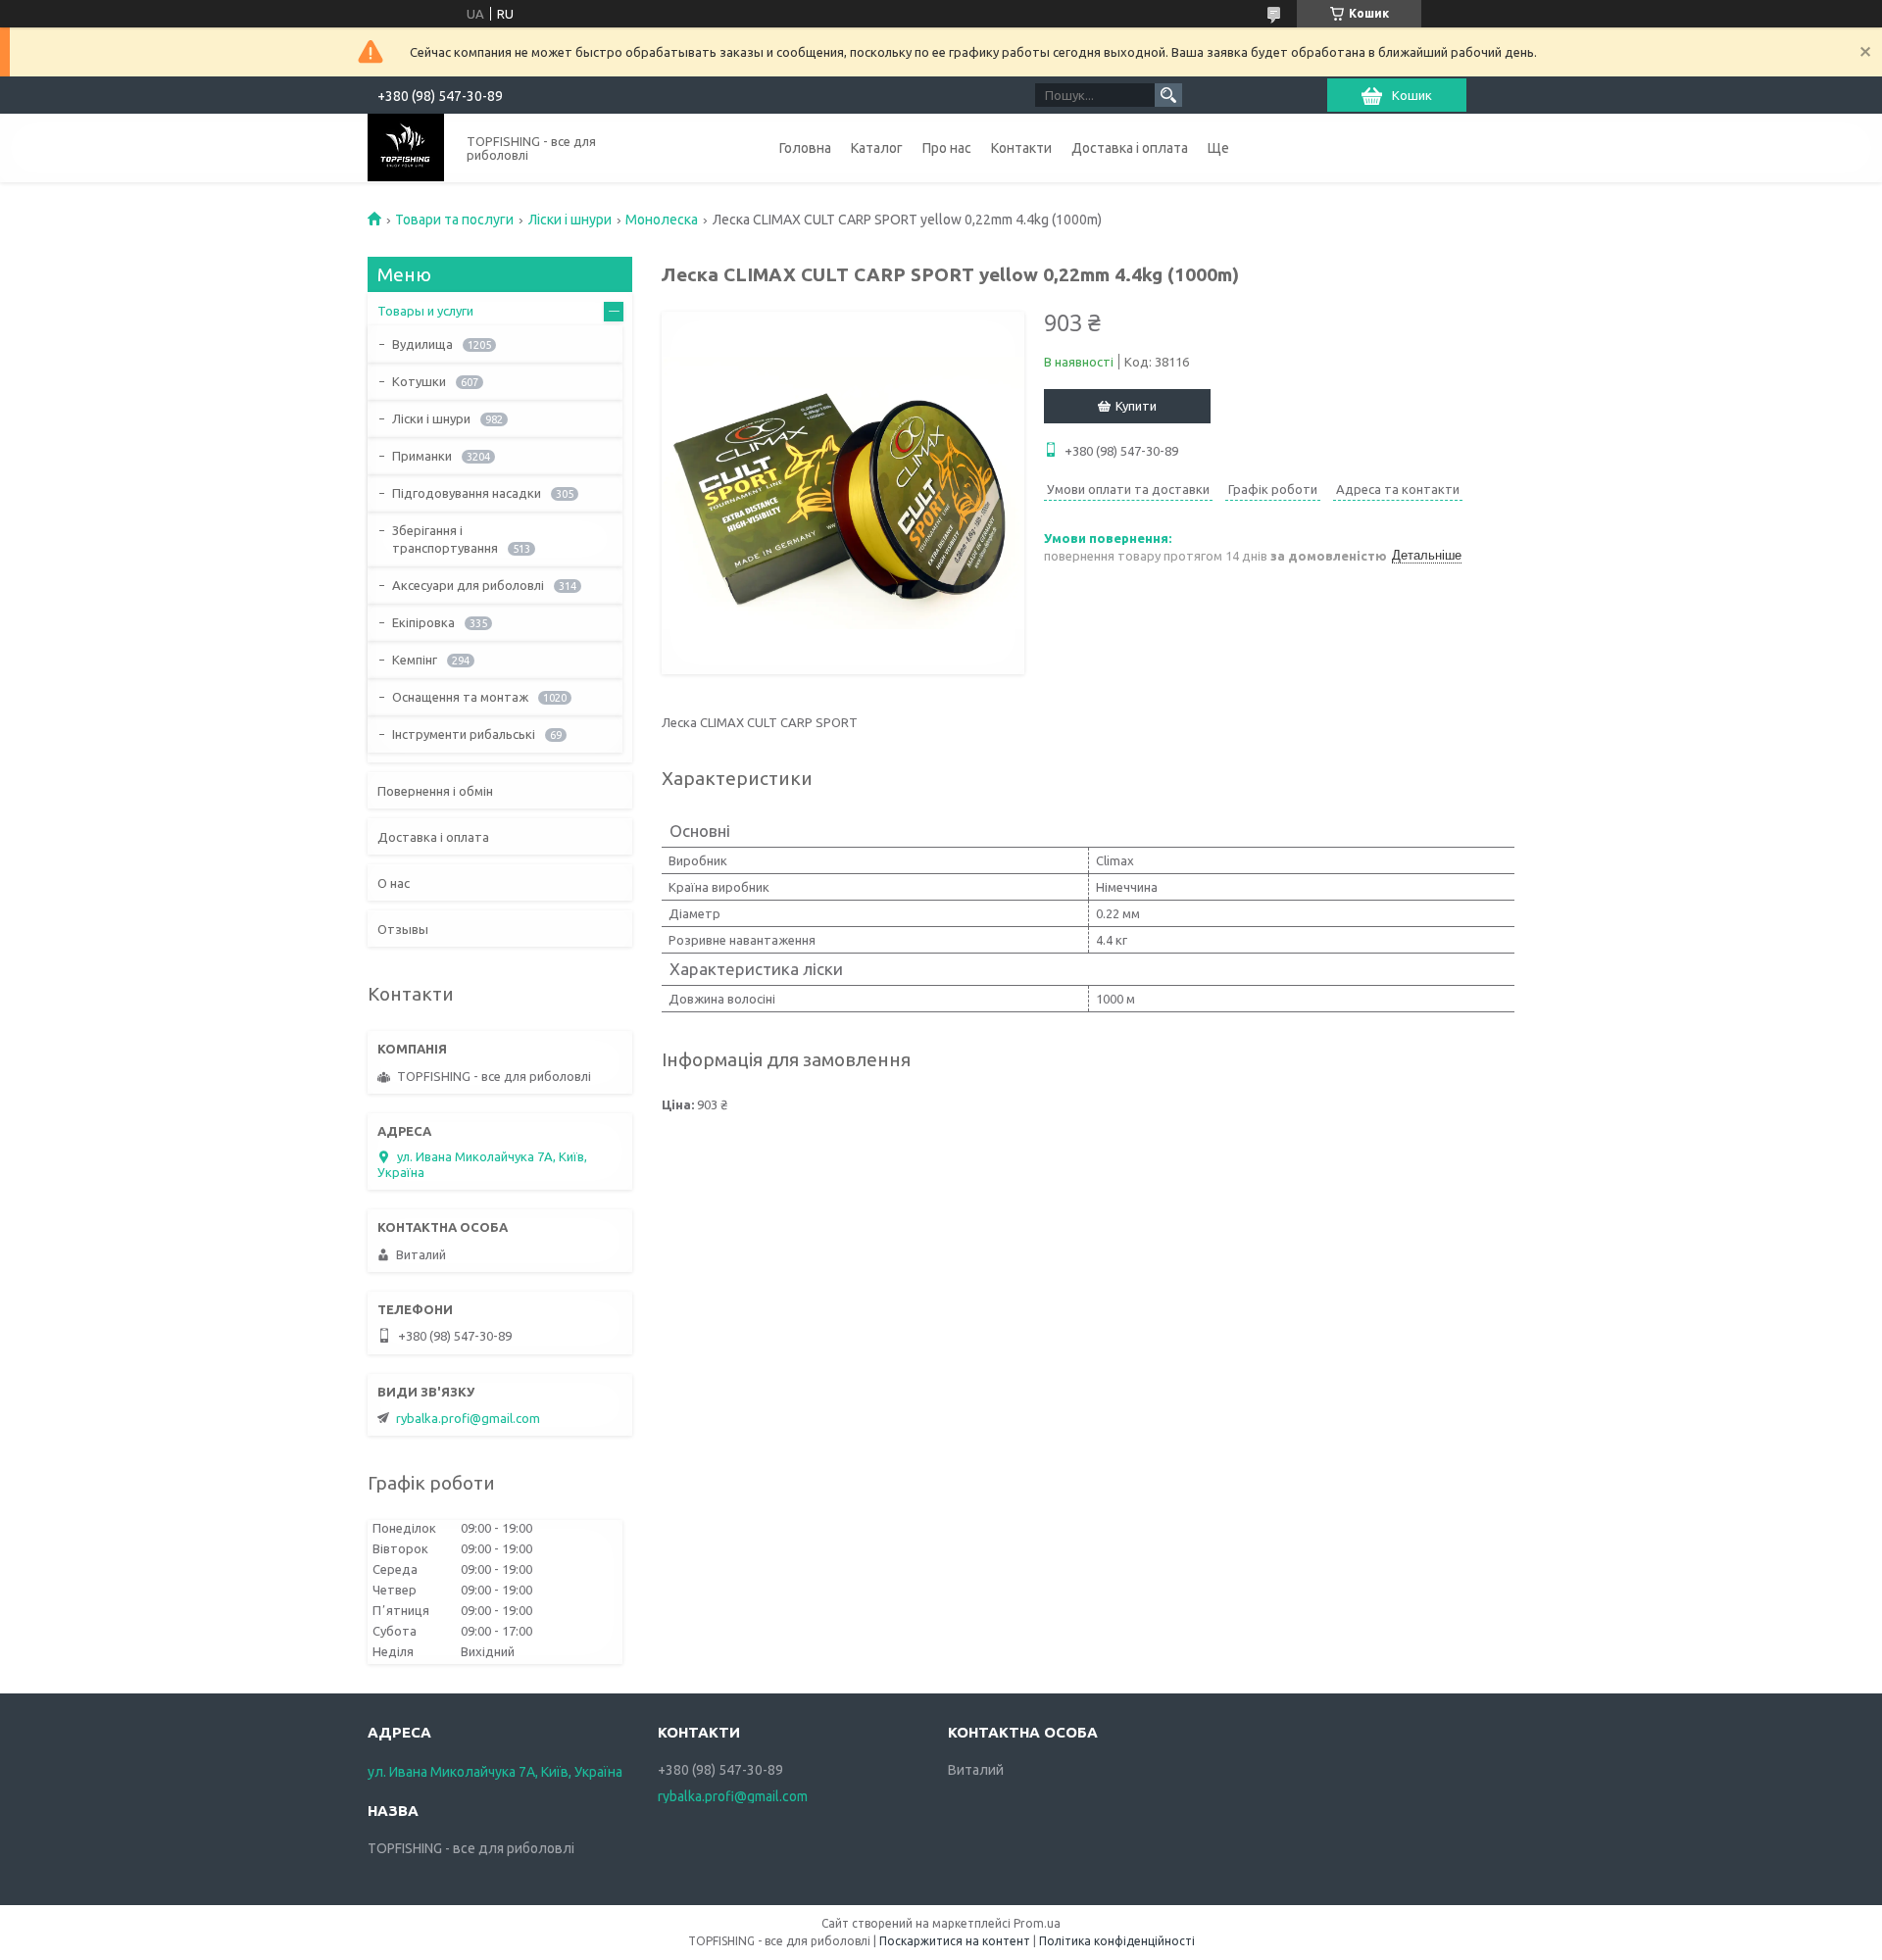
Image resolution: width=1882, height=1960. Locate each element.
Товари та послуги (454, 220)
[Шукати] (1168, 95)
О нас (394, 883)
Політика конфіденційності (1117, 1941)
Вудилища (422, 344)
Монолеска (662, 220)
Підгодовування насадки (467, 493)
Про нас (947, 148)
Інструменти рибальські (464, 734)
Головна (805, 148)
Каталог (877, 148)
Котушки (419, 381)
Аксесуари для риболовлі (468, 585)
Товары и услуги (425, 311)
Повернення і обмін (435, 791)
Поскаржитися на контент (955, 1941)
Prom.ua (1037, 1923)
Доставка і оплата (1130, 148)
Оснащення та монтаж (460, 697)
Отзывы (403, 929)
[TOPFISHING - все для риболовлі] (406, 147)
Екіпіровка (423, 622)
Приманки (422, 456)
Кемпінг (415, 660)
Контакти (1021, 148)
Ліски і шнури (570, 220)
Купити (1136, 406)
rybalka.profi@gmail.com (468, 1418)
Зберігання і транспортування (445, 539)
